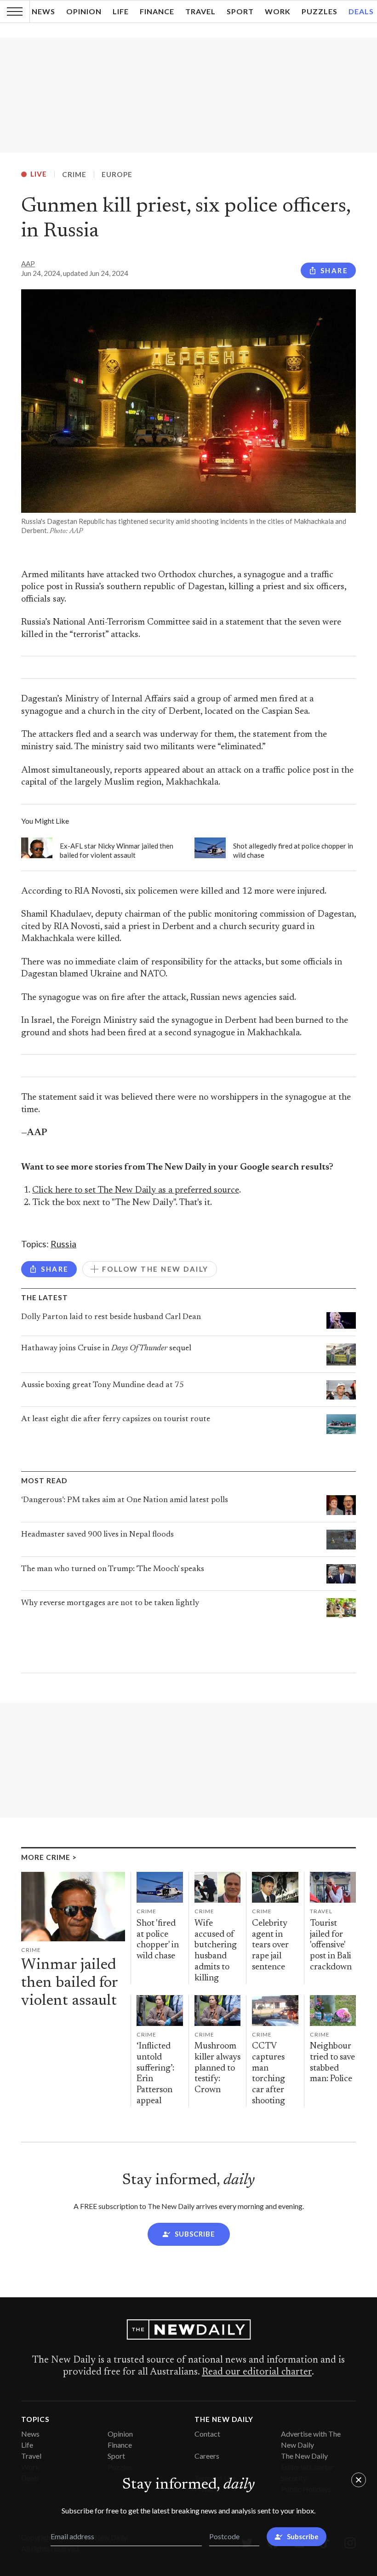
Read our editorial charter (257, 2372)
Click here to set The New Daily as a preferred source (136, 1190)
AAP (28, 264)
